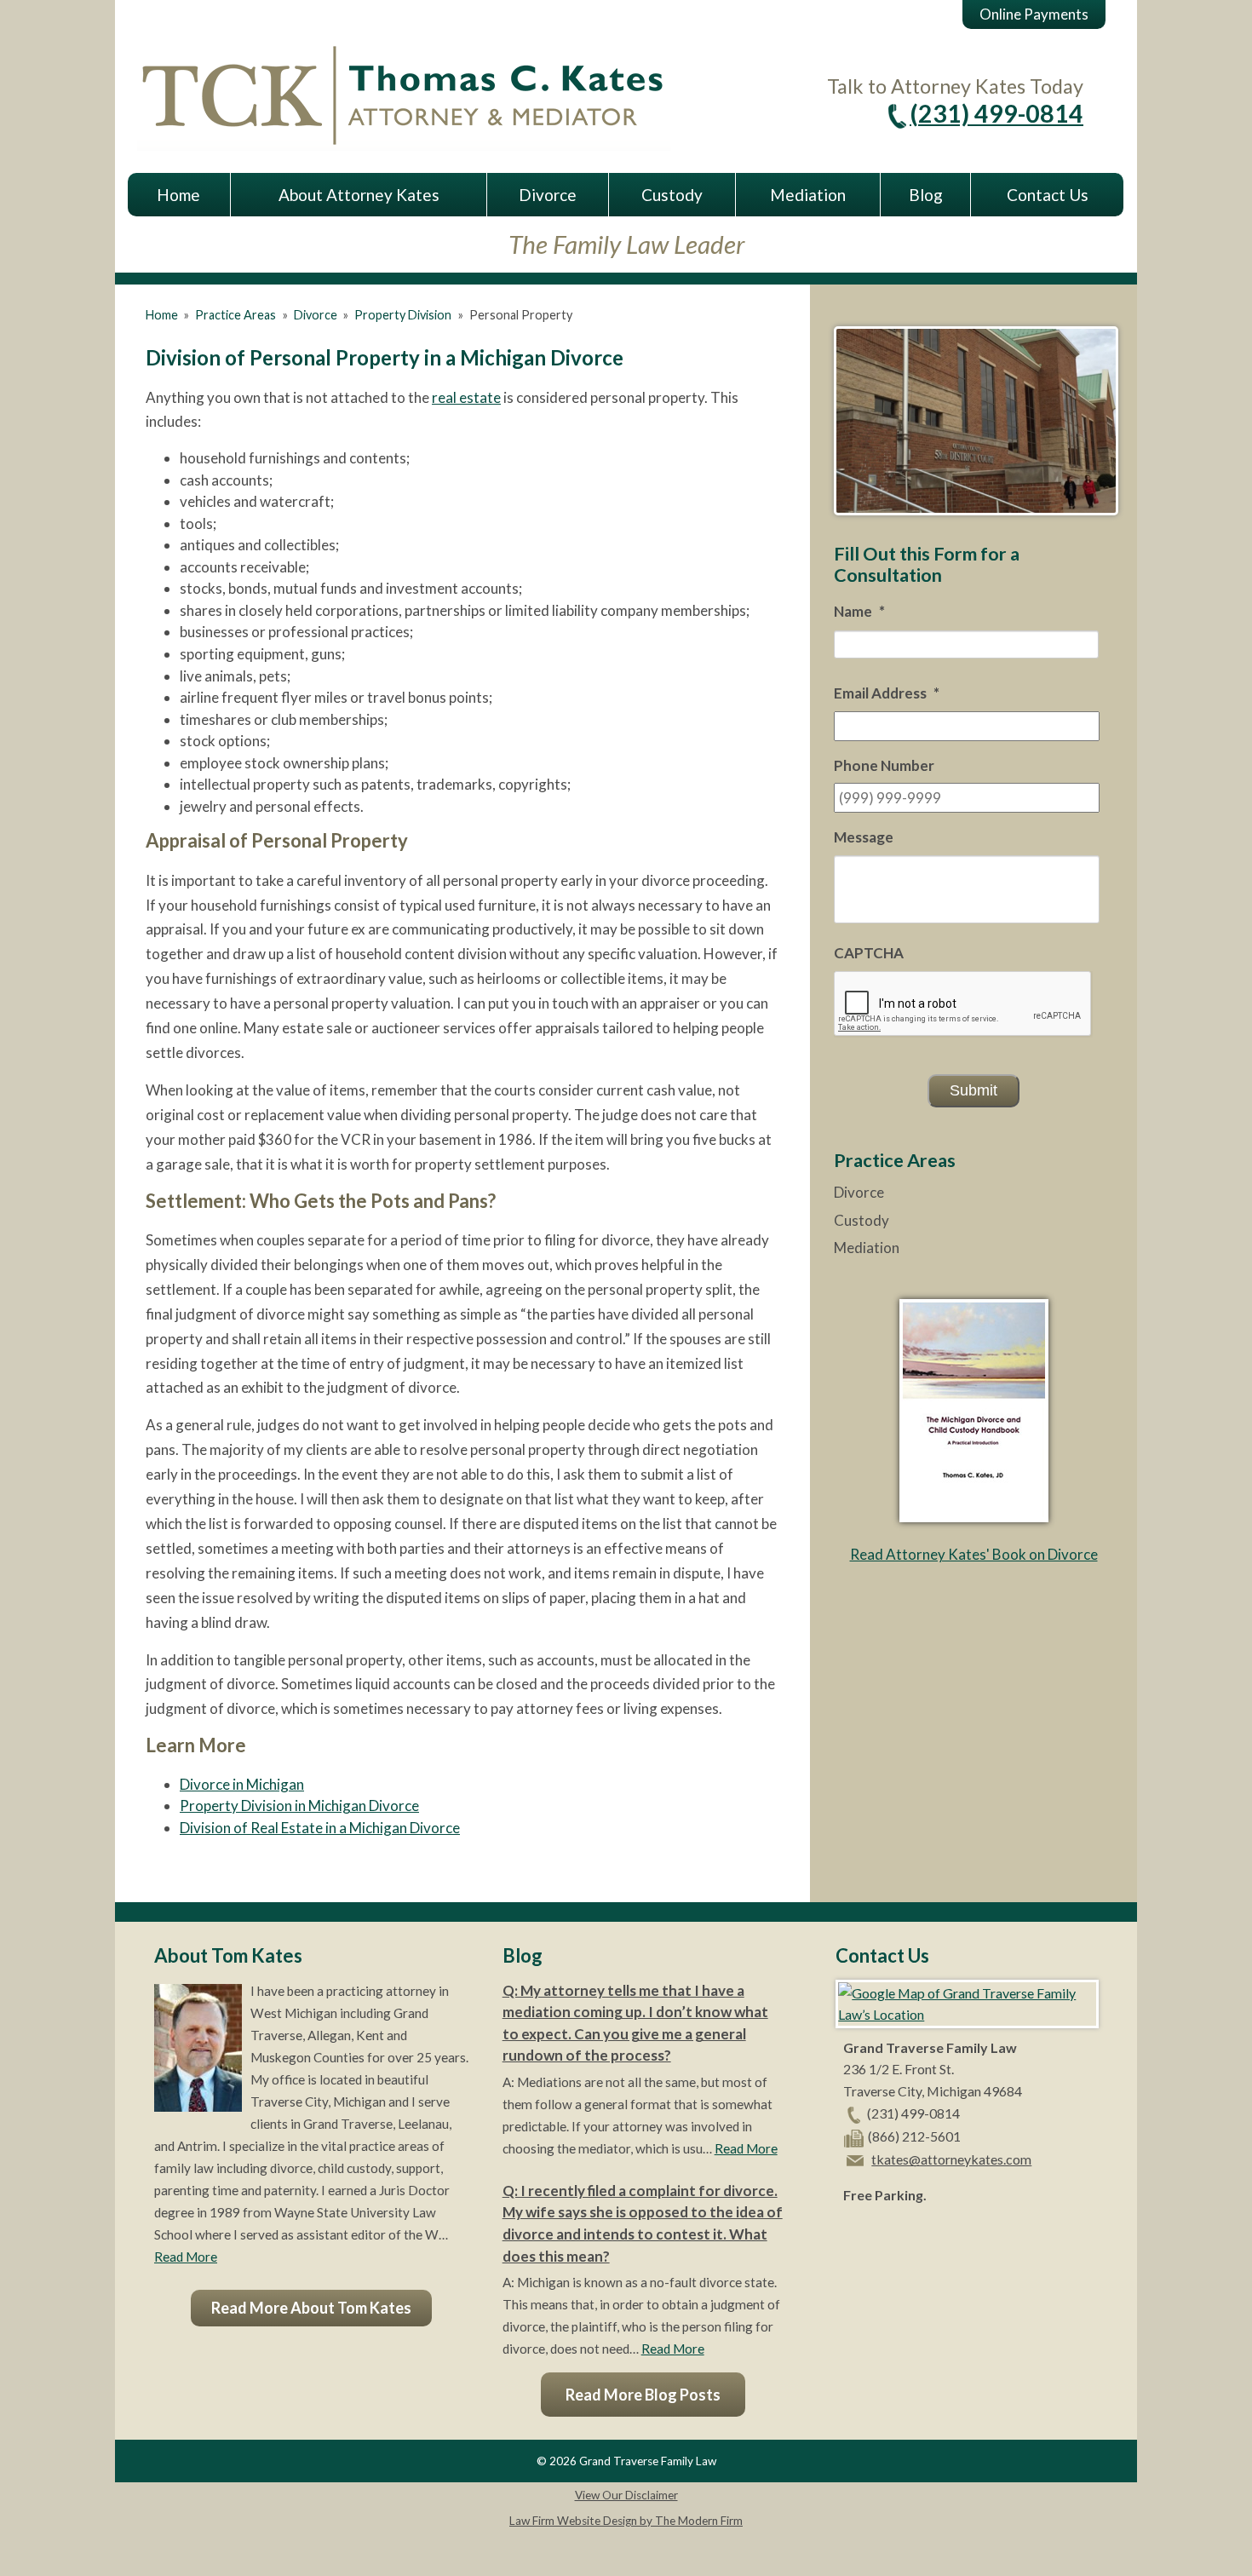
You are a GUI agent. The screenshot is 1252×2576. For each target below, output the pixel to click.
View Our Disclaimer (626, 2495)
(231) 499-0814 (996, 113)
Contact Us (1048, 195)
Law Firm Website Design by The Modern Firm (626, 2521)
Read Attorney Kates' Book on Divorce (974, 1554)
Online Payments (1034, 14)
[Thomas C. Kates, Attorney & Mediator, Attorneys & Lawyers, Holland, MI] (886, 2236)
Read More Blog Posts (643, 2395)
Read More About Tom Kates (311, 2308)
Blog (926, 195)
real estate (466, 397)
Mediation (808, 195)
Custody (672, 195)
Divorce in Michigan (242, 1784)
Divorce (548, 195)
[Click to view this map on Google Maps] (967, 2014)
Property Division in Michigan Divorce (299, 1805)
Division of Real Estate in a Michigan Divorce (320, 1828)
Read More (186, 2257)
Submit (973, 1090)
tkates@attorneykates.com (951, 2159)
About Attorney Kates (359, 195)
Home (178, 195)
